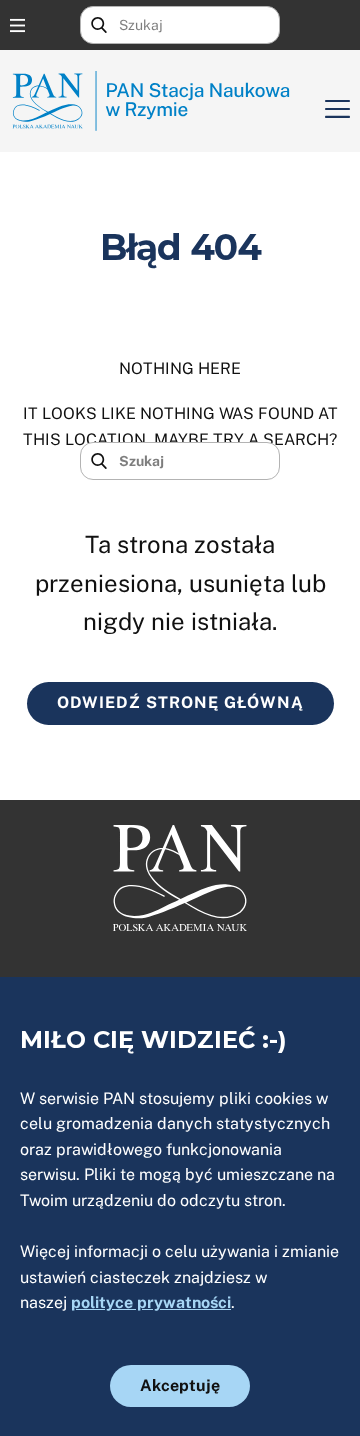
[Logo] (180, 877)
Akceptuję (180, 1385)
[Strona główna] (160, 101)
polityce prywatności (151, 1302)
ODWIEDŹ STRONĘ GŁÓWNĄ (180, 702)
